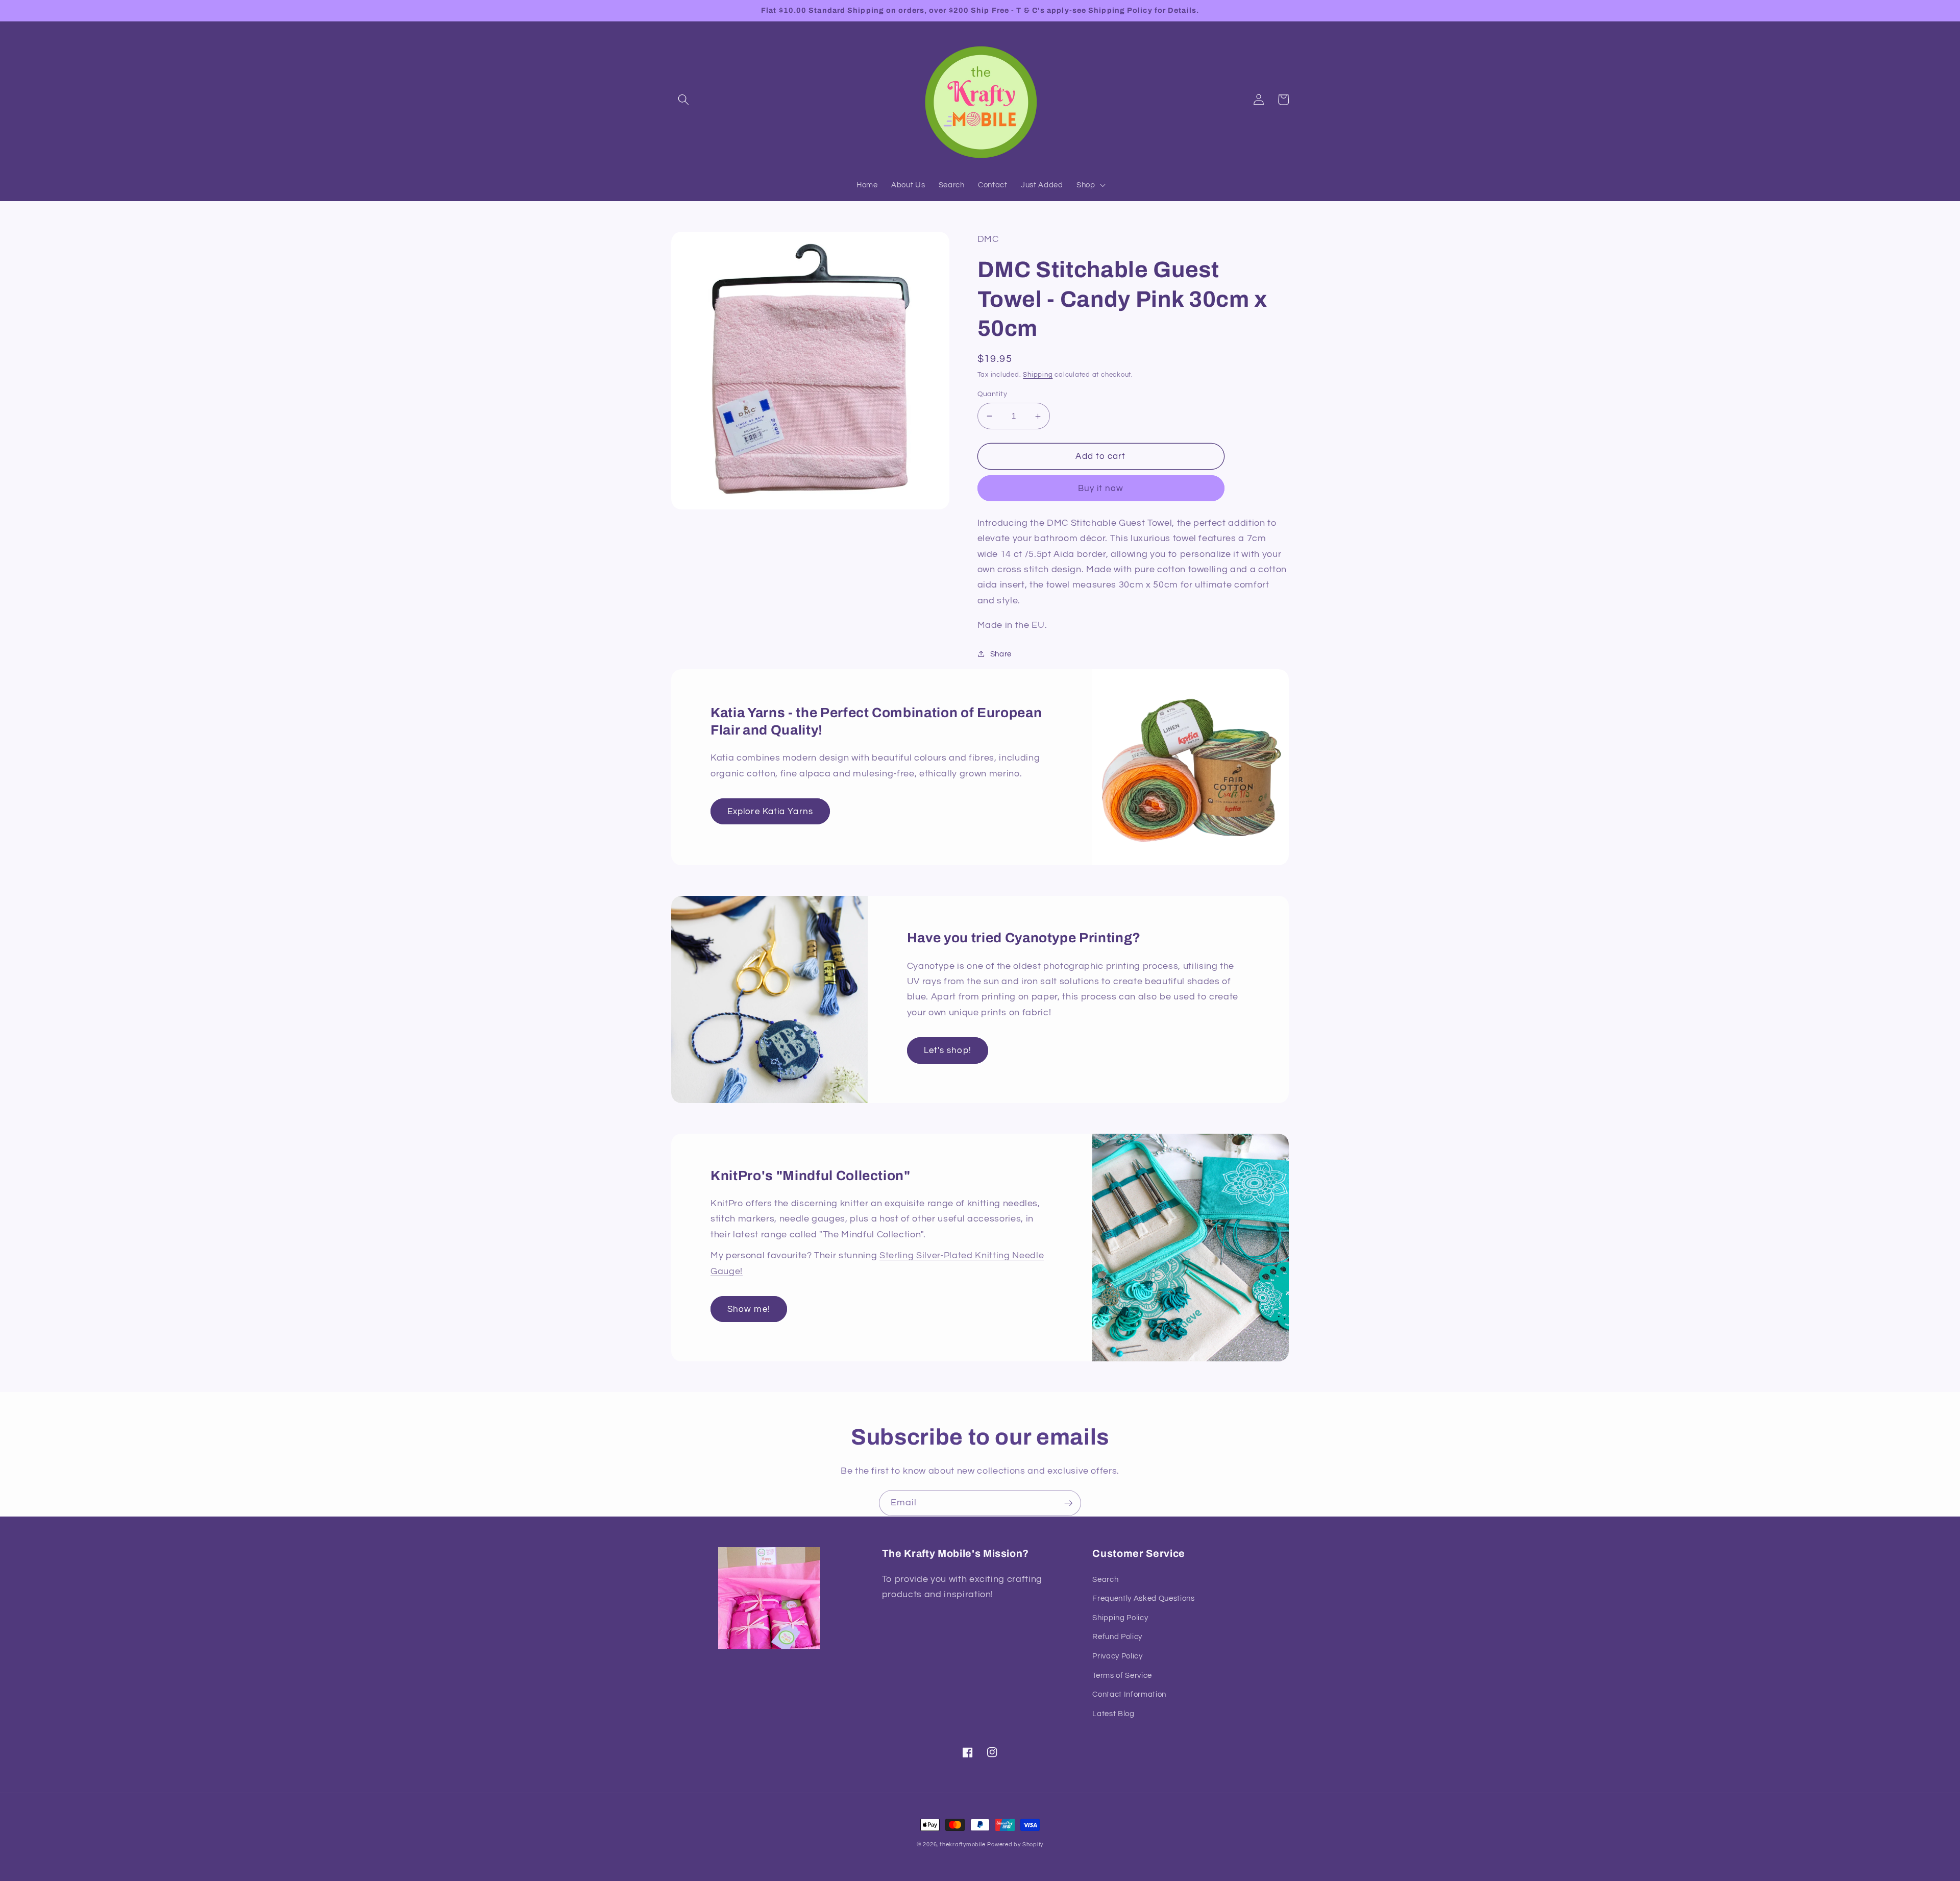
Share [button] (1001, 654)
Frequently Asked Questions (1143, 1598)
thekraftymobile (963, 1845)
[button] (683, 100)
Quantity (993, 394)
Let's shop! (948, 1050)
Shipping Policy (1120, 1618)
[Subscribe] (1068, 1503)
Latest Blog (1113, 1714)
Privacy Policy (1117, 1656)
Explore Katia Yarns (770, 811)
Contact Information (1129, 1694)
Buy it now (1101, 488)
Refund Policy (1117, 1636)
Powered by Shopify (1015, 1845)
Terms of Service (1122, 1675)
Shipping (1038, 375)
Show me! (749, 1309)
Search (1105, 1579)
